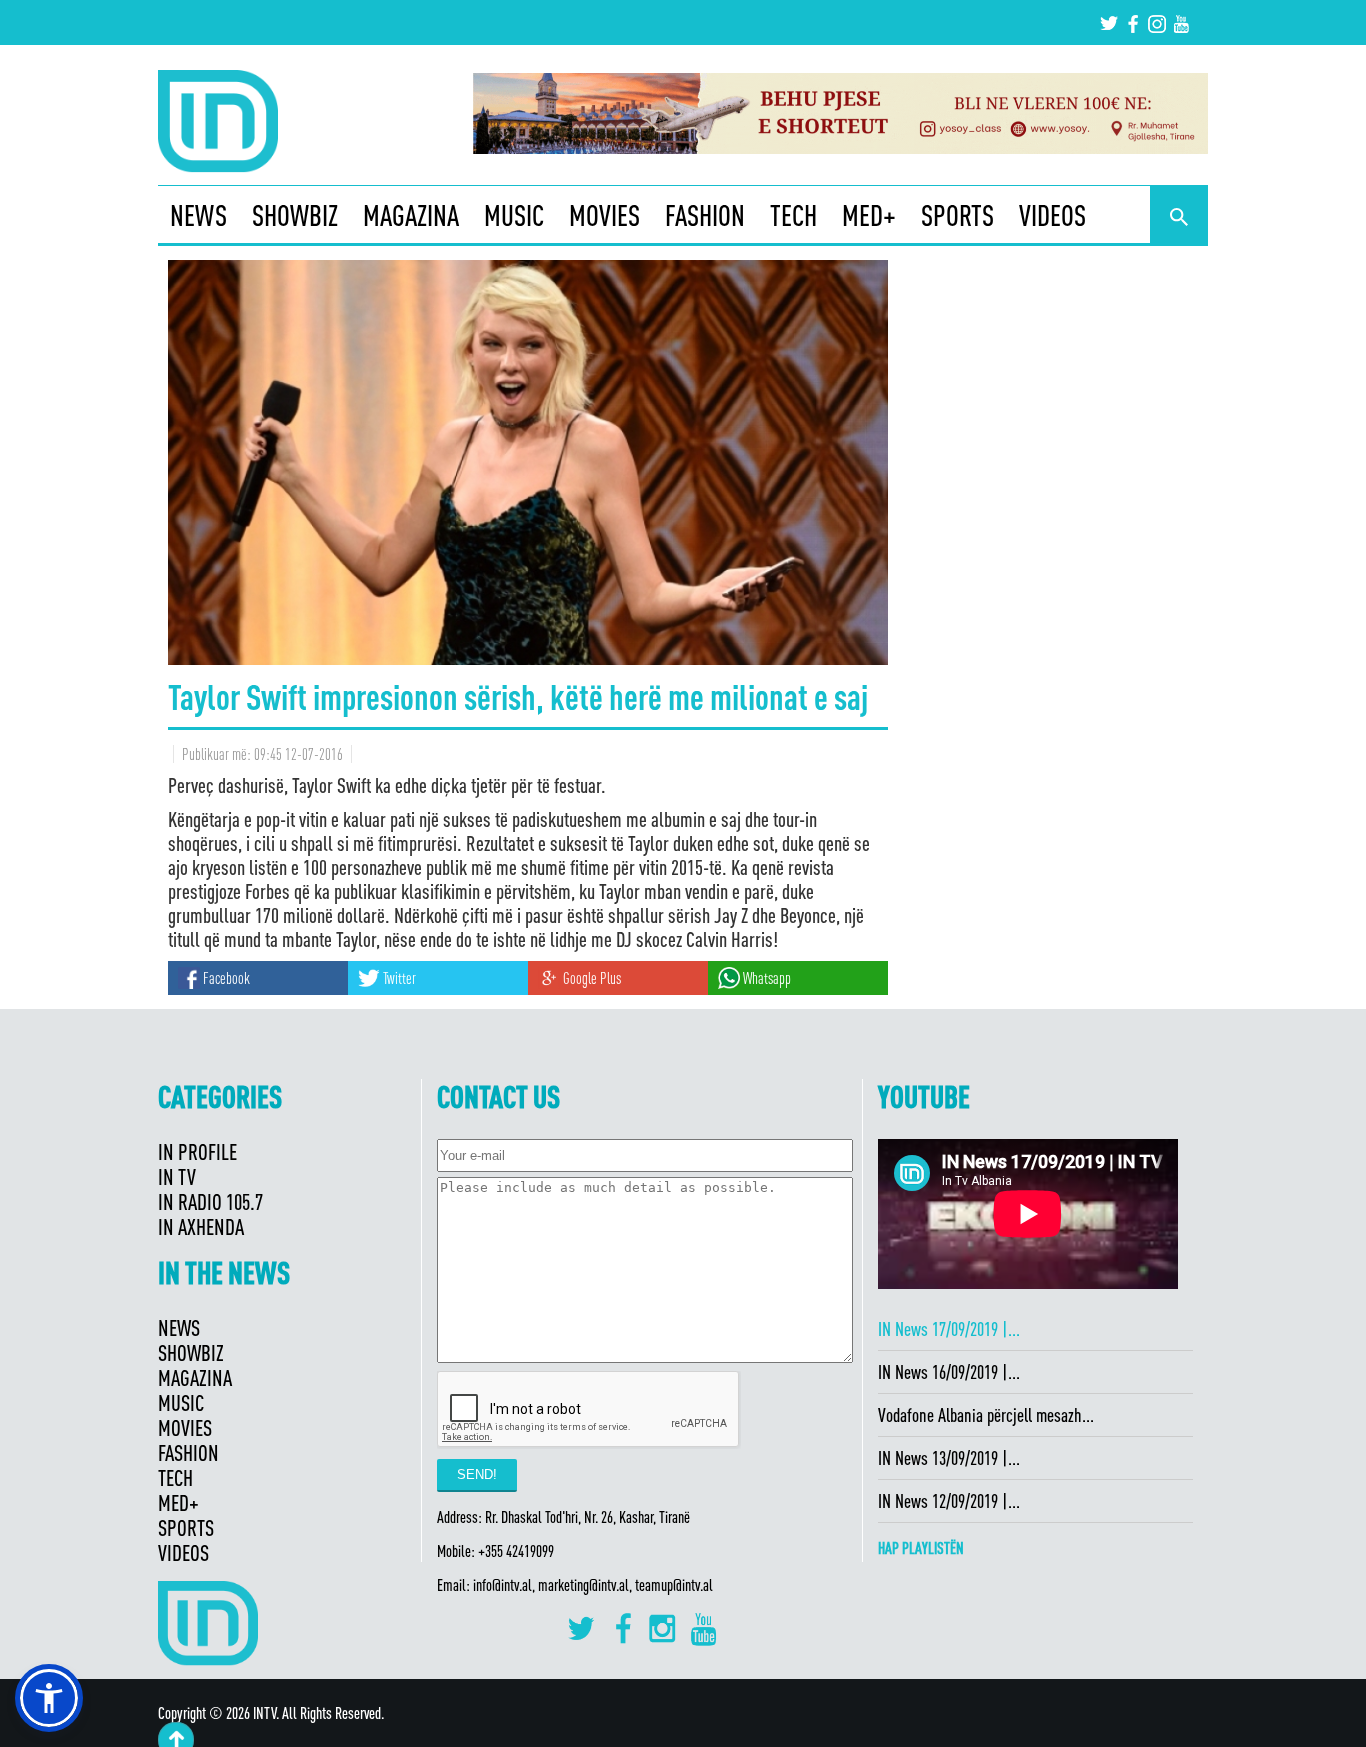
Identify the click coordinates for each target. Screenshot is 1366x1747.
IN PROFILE (197, 1151)
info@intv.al (502, 1585)
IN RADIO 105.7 (210, 1201)
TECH (793, 215)
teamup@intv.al (674, 1585)
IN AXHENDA (201, 1226)
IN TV (177, 1176)
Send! (477, 1474)
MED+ (869, 215)
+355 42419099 (516, 1551)
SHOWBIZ (295, 215)
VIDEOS (1052, 215)
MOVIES (604, 215)
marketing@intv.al (583, 1585)
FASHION (705, 215)
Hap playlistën (921, 1548)
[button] (49, 1698)
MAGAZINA (411, 215)
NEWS (198, 215)
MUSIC (514, 215)
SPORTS (957, 215)
